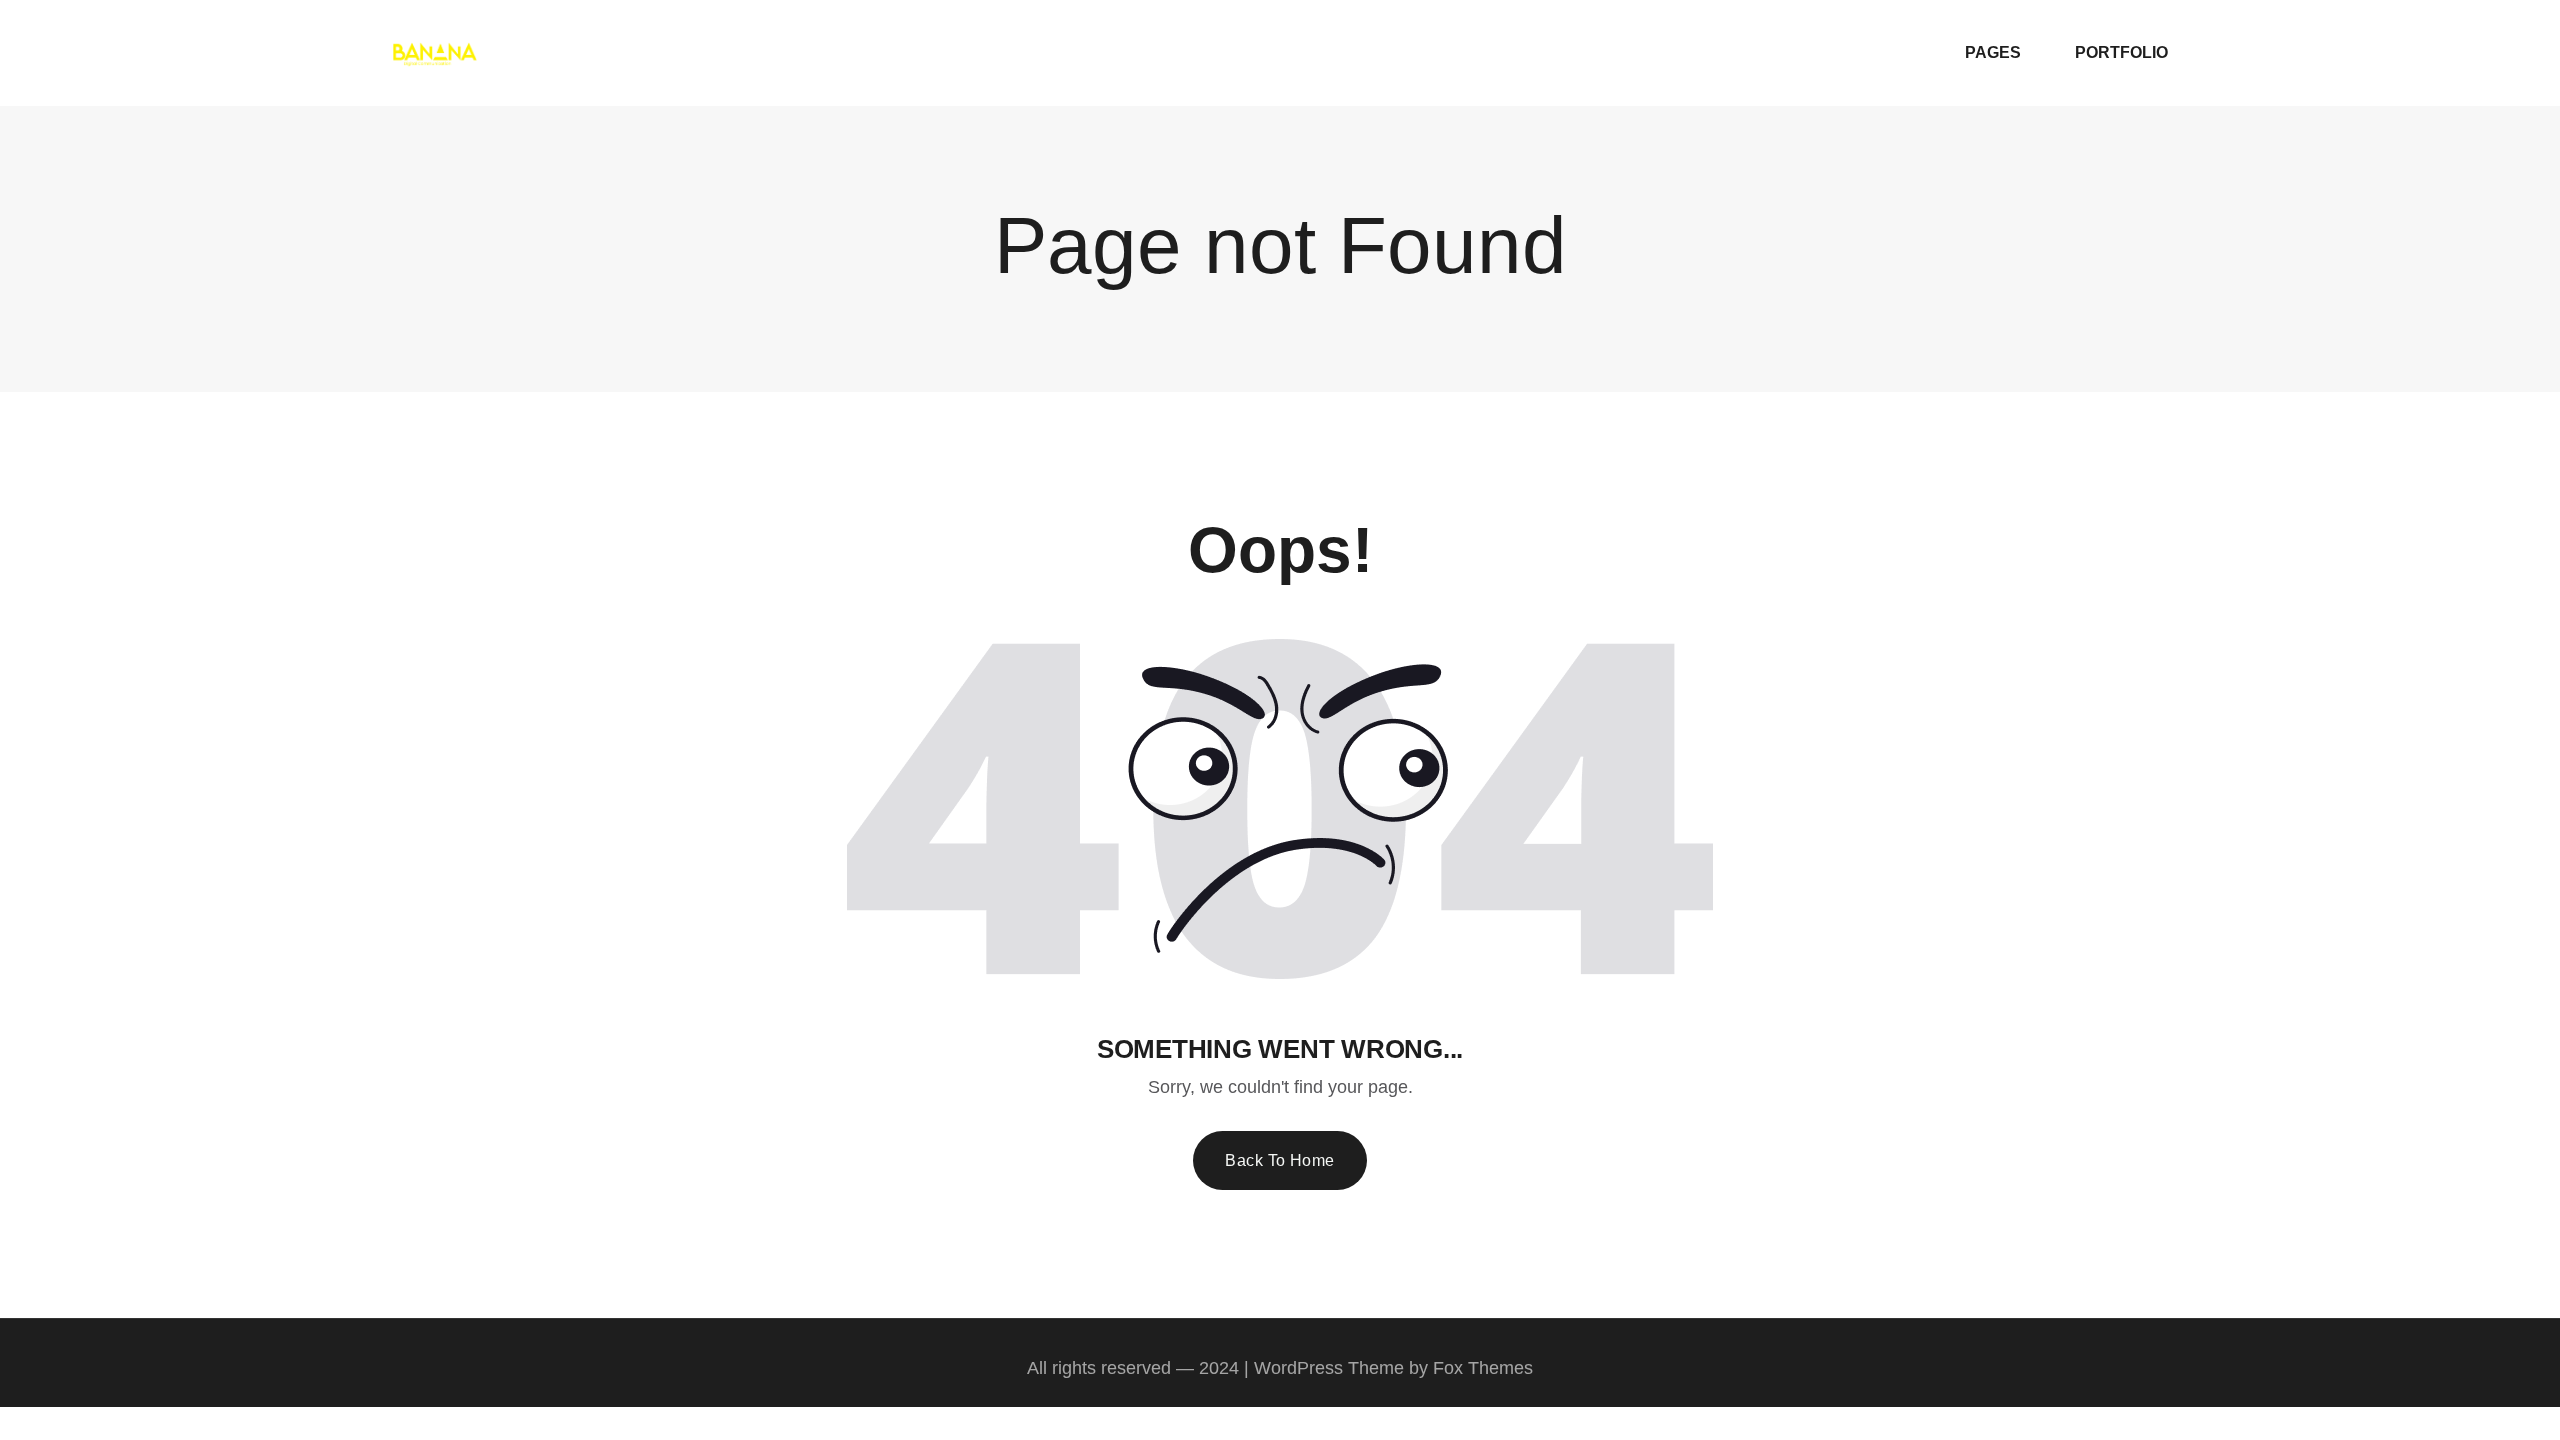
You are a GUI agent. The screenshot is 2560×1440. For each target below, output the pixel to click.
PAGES (1993, 52)
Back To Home (1280, 1160)
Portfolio (2121, 52)
